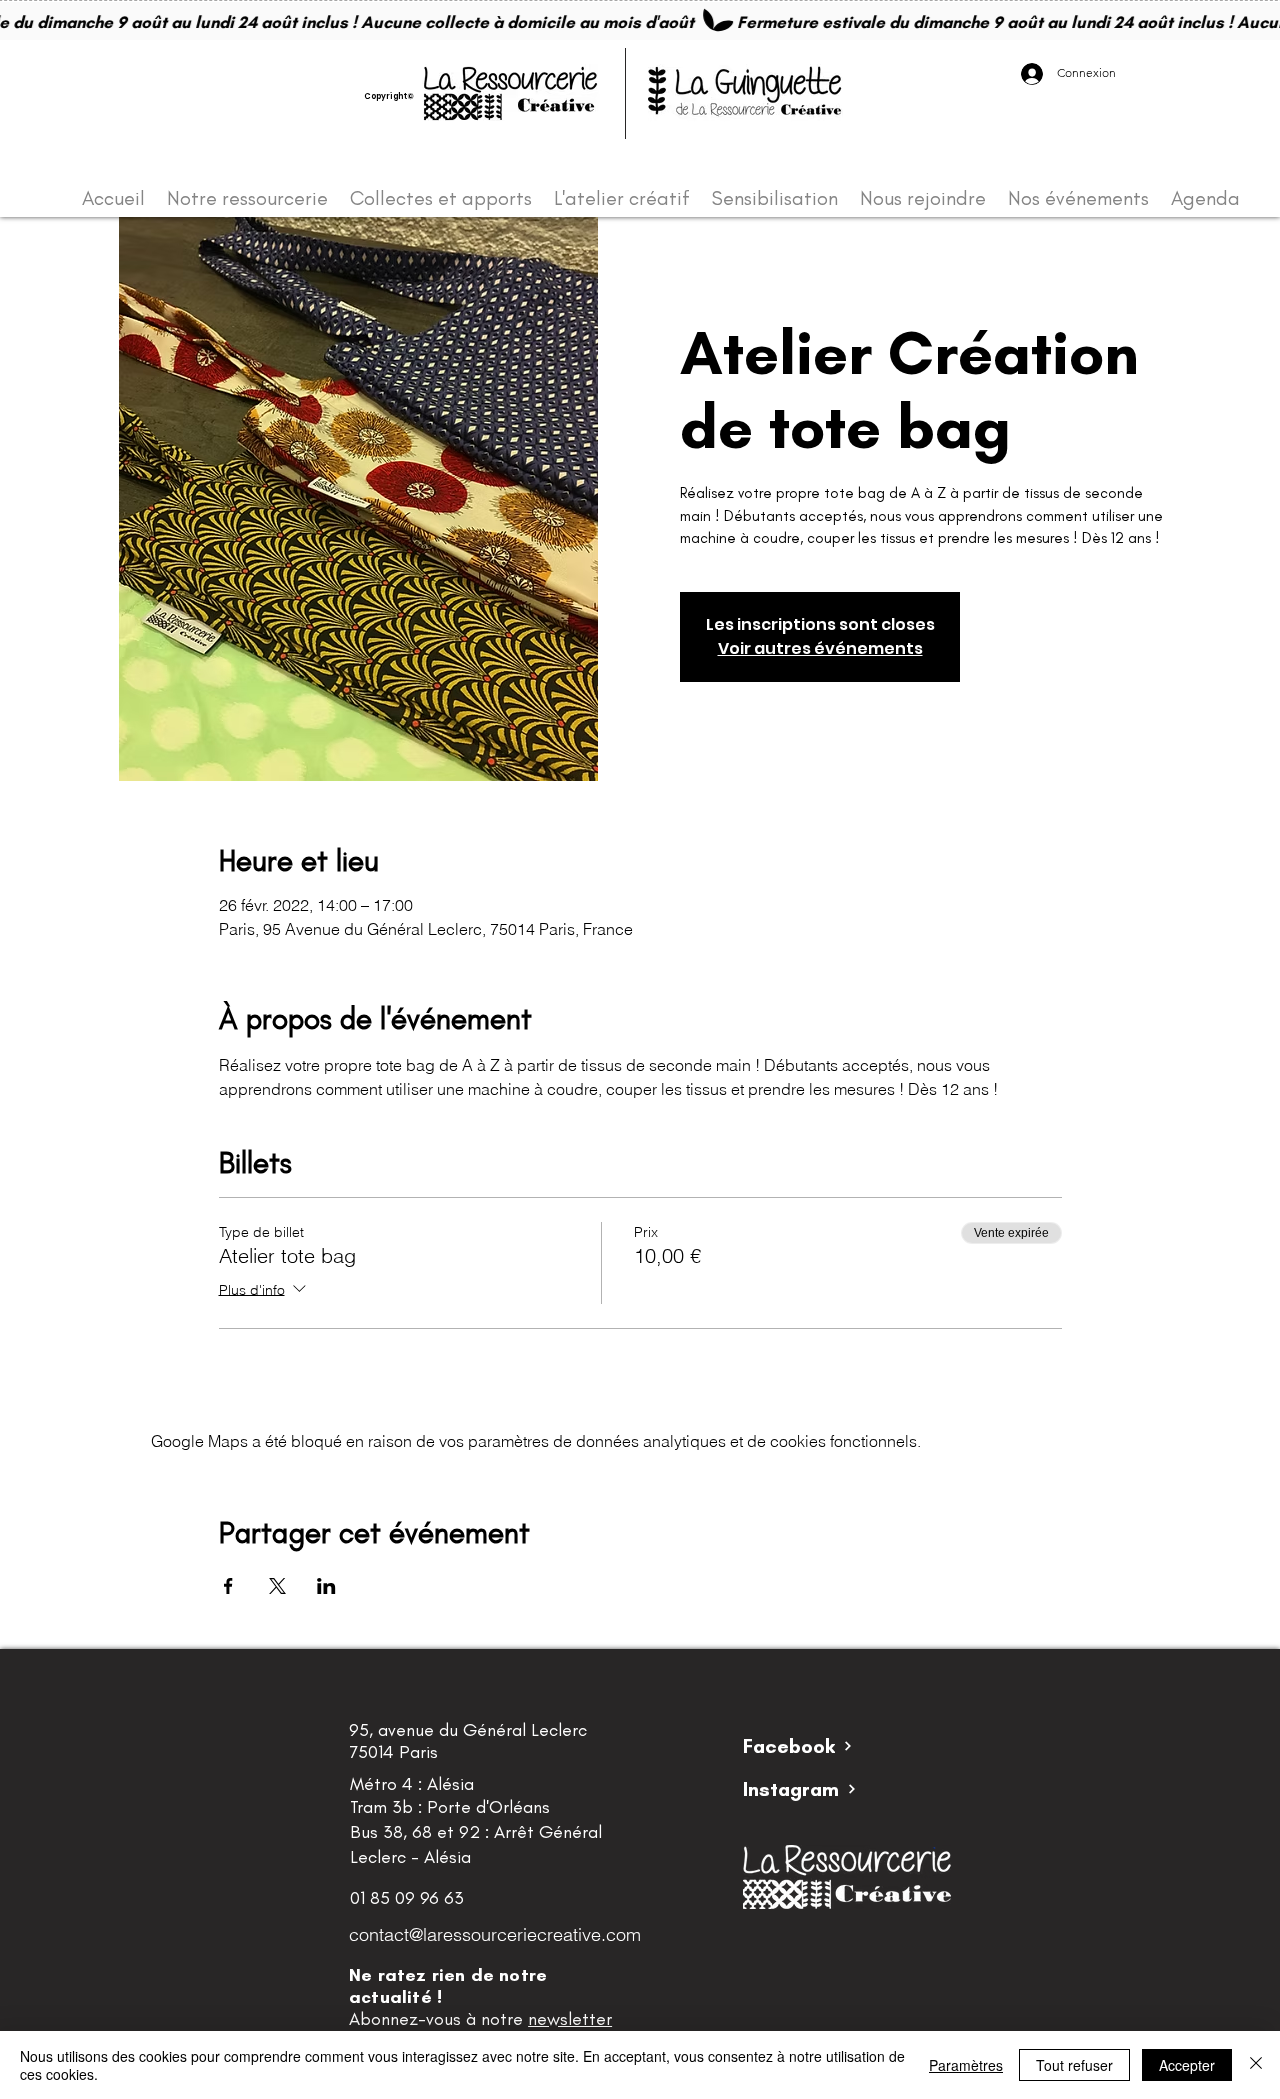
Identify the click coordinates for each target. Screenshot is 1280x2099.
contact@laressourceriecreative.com (495, 1934)
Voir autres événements (820, 648)
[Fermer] (1256, 2065)
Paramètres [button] (966, 2065)
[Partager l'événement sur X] (277, 1586)
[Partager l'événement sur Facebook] (228, 1586)
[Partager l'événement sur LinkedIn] (326, 1586)
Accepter (1187, 2065)
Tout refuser (1074, 2065)
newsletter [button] (570, 2019)
